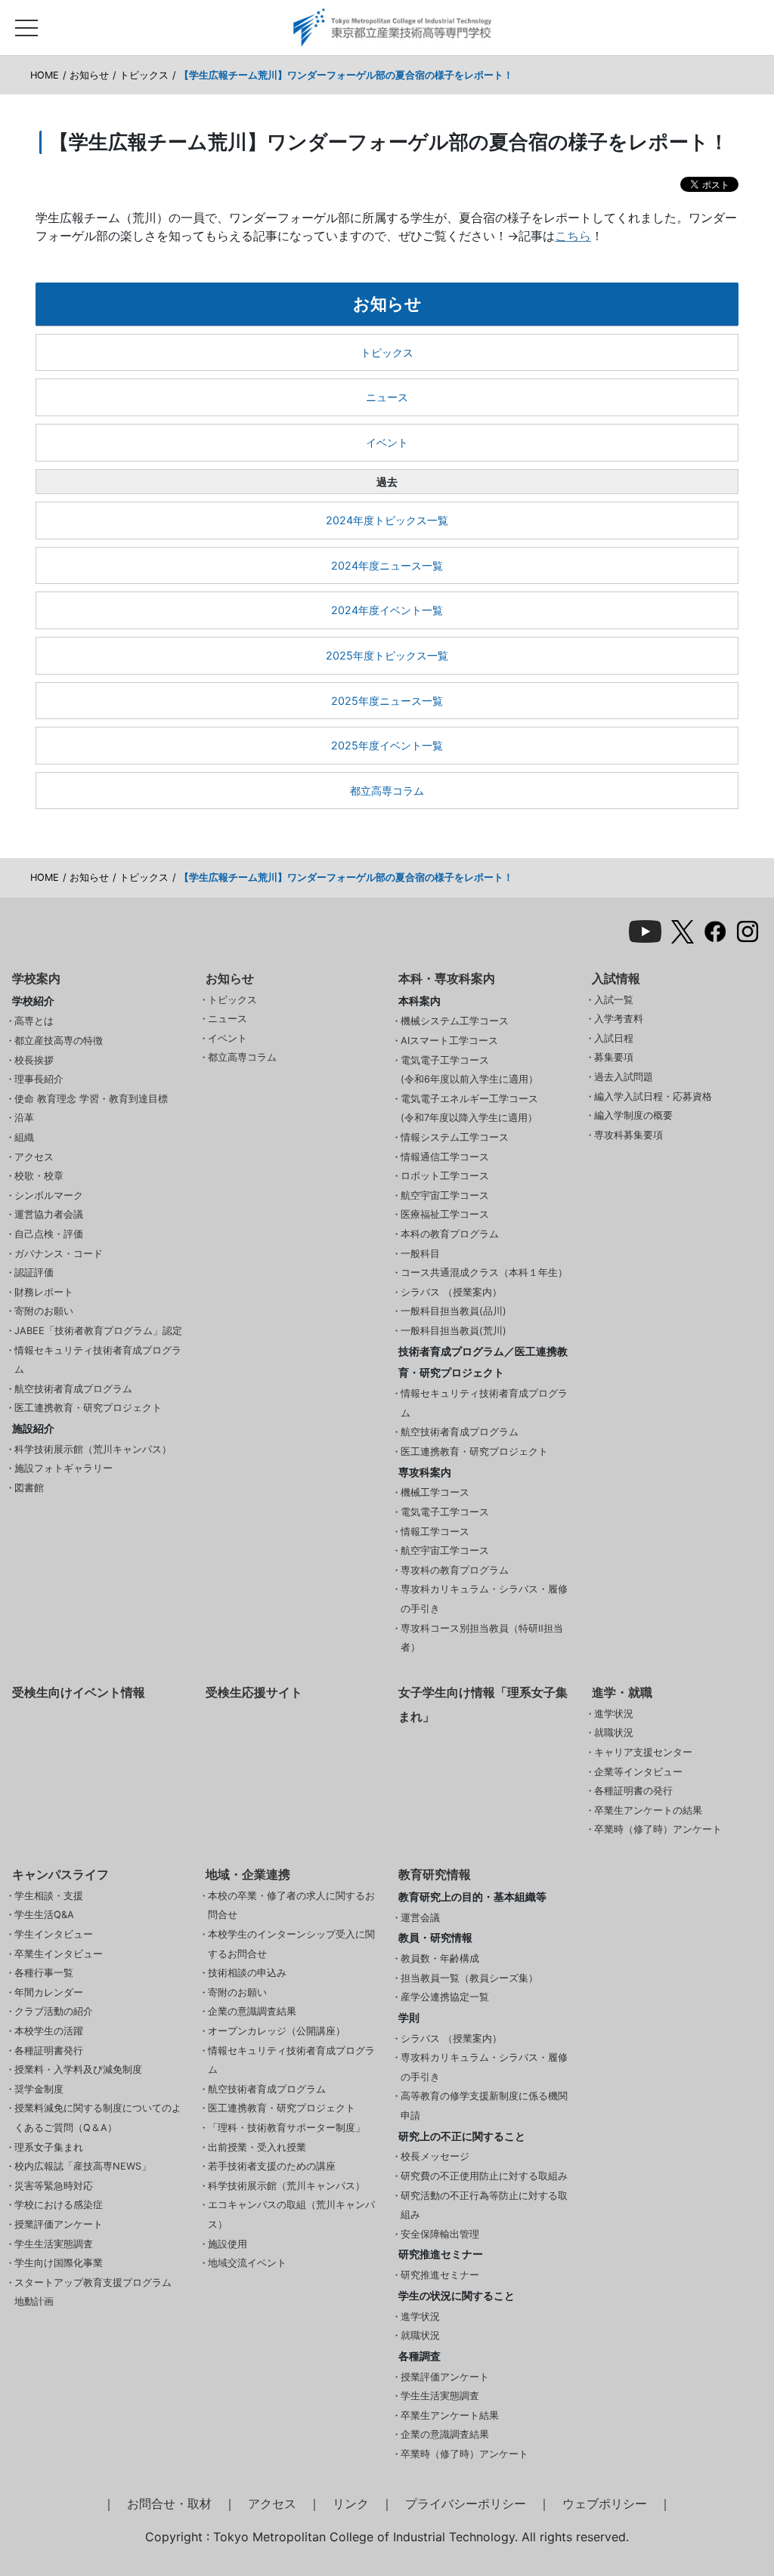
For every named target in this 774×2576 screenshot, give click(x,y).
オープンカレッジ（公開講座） (277, 2031)
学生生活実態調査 (54, 2244)
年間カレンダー (49, 1992)
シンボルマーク (49, 1195)
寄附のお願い (44, 1311)
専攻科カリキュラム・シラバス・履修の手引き (484, 1599)
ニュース (387, 397)
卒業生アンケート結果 (450, 2415)
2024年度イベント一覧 (387, 610)
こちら (573, 236)
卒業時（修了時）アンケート (658, 1829)
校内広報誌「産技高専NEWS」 (83, 2166)
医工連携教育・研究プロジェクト (88, 1408)
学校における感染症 (59, 2205)
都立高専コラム (387, 791)
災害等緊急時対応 (54, 2186)
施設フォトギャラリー (63, 1468)
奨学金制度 (39, 2089)
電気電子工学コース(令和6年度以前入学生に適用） (469, 1070)
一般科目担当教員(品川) (454, 1311)
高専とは (34, 1021)
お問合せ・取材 (169, 2503)
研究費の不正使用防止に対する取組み (484, 2176)
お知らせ (89, 75)
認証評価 (34, 1273)
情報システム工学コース (455, 1137)
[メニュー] (26, 24)
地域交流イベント (247, 2263)
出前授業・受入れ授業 (257, 2147)
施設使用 (228, 2244)
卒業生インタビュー (59, 1954)
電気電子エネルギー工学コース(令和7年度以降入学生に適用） (469, 1109)
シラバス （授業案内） (451, 1292)
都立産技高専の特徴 (59, 1041)
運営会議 (420, 1918)
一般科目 (420, 1254)
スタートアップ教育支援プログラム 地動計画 (93, 2292)
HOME (45, 75)
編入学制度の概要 (633, 1115)
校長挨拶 (34, 1060)
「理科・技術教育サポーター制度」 (286, 2128)
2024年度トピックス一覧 (387, 520)
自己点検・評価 (49, 1234)
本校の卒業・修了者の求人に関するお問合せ (291, 1906)
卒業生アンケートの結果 (648, 1810)
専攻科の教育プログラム (455, 1570)
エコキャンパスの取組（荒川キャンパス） (291, 2215)
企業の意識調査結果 (252, 2011)
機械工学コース (435, 1492)
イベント (387, 442)
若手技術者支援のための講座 (272, 2166)
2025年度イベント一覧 (387, 745)
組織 (24, 1137)
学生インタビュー (54, 1934)
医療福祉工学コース (445, 1214)
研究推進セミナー (440, 2275)
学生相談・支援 (49, 1896)
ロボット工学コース (445, 1176)
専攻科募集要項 (628, 1135)
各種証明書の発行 (633, 1791)
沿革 (24, 1118)
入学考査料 (619, 1019)
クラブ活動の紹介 (54, 2011)
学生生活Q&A (44, 1915)
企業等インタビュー (638, 1772)
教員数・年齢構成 (440, 1958)
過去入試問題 (624, 1077)
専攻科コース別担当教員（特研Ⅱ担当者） (482, 1638)
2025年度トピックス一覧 (387, 655)
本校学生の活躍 (49, 2031)
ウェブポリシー (605, 2503)
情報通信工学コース (445, 1157)
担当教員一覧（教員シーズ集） (469, 1978)
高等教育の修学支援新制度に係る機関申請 (484, 2106)
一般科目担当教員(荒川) (454, 1331)
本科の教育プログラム (450, 1234)
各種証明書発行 (49, 2051)
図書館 (29, 1488)
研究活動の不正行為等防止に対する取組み (484, 2205)
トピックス (144, 75)
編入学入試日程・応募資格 (653, 1096)
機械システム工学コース (455, 1021)
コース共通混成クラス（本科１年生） (484, 1273)
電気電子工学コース (445, 1512)
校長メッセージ (435, 2156)
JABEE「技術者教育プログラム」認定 (98, 1331)
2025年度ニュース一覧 (387, 701)
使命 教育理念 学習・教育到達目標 (91, 1099)
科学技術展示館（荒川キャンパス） (93, 1449)
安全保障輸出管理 (440, 2234)
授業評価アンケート (59, 2224)
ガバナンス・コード (59, 1254)
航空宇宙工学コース (445, 1195)
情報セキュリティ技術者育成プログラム (98, 1360)
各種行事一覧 (44, 1973)
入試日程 (614, 1038)
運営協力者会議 (49, 1214)
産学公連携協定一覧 (445, 1997)
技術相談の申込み (247, 1973)
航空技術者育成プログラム (73, 1389)
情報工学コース (435, 1532)
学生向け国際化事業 (59, 2263)
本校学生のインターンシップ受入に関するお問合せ (291, 1944)
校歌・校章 (39, 1176)
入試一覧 (614, 1000)
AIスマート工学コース (449, 1041)
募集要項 (614, 1057)
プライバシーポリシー (466, 2503)
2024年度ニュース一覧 (387, 565)
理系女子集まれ (49, 2147)
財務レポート (44, 1292)
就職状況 (614, 1733)
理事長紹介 (39, 1079)
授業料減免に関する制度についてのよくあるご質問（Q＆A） (98, 2118)
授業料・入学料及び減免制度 (78, 2069)
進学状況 (614, 1714)
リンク (351, 2503)
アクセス (34, 1157)
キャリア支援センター (643, 1752)
